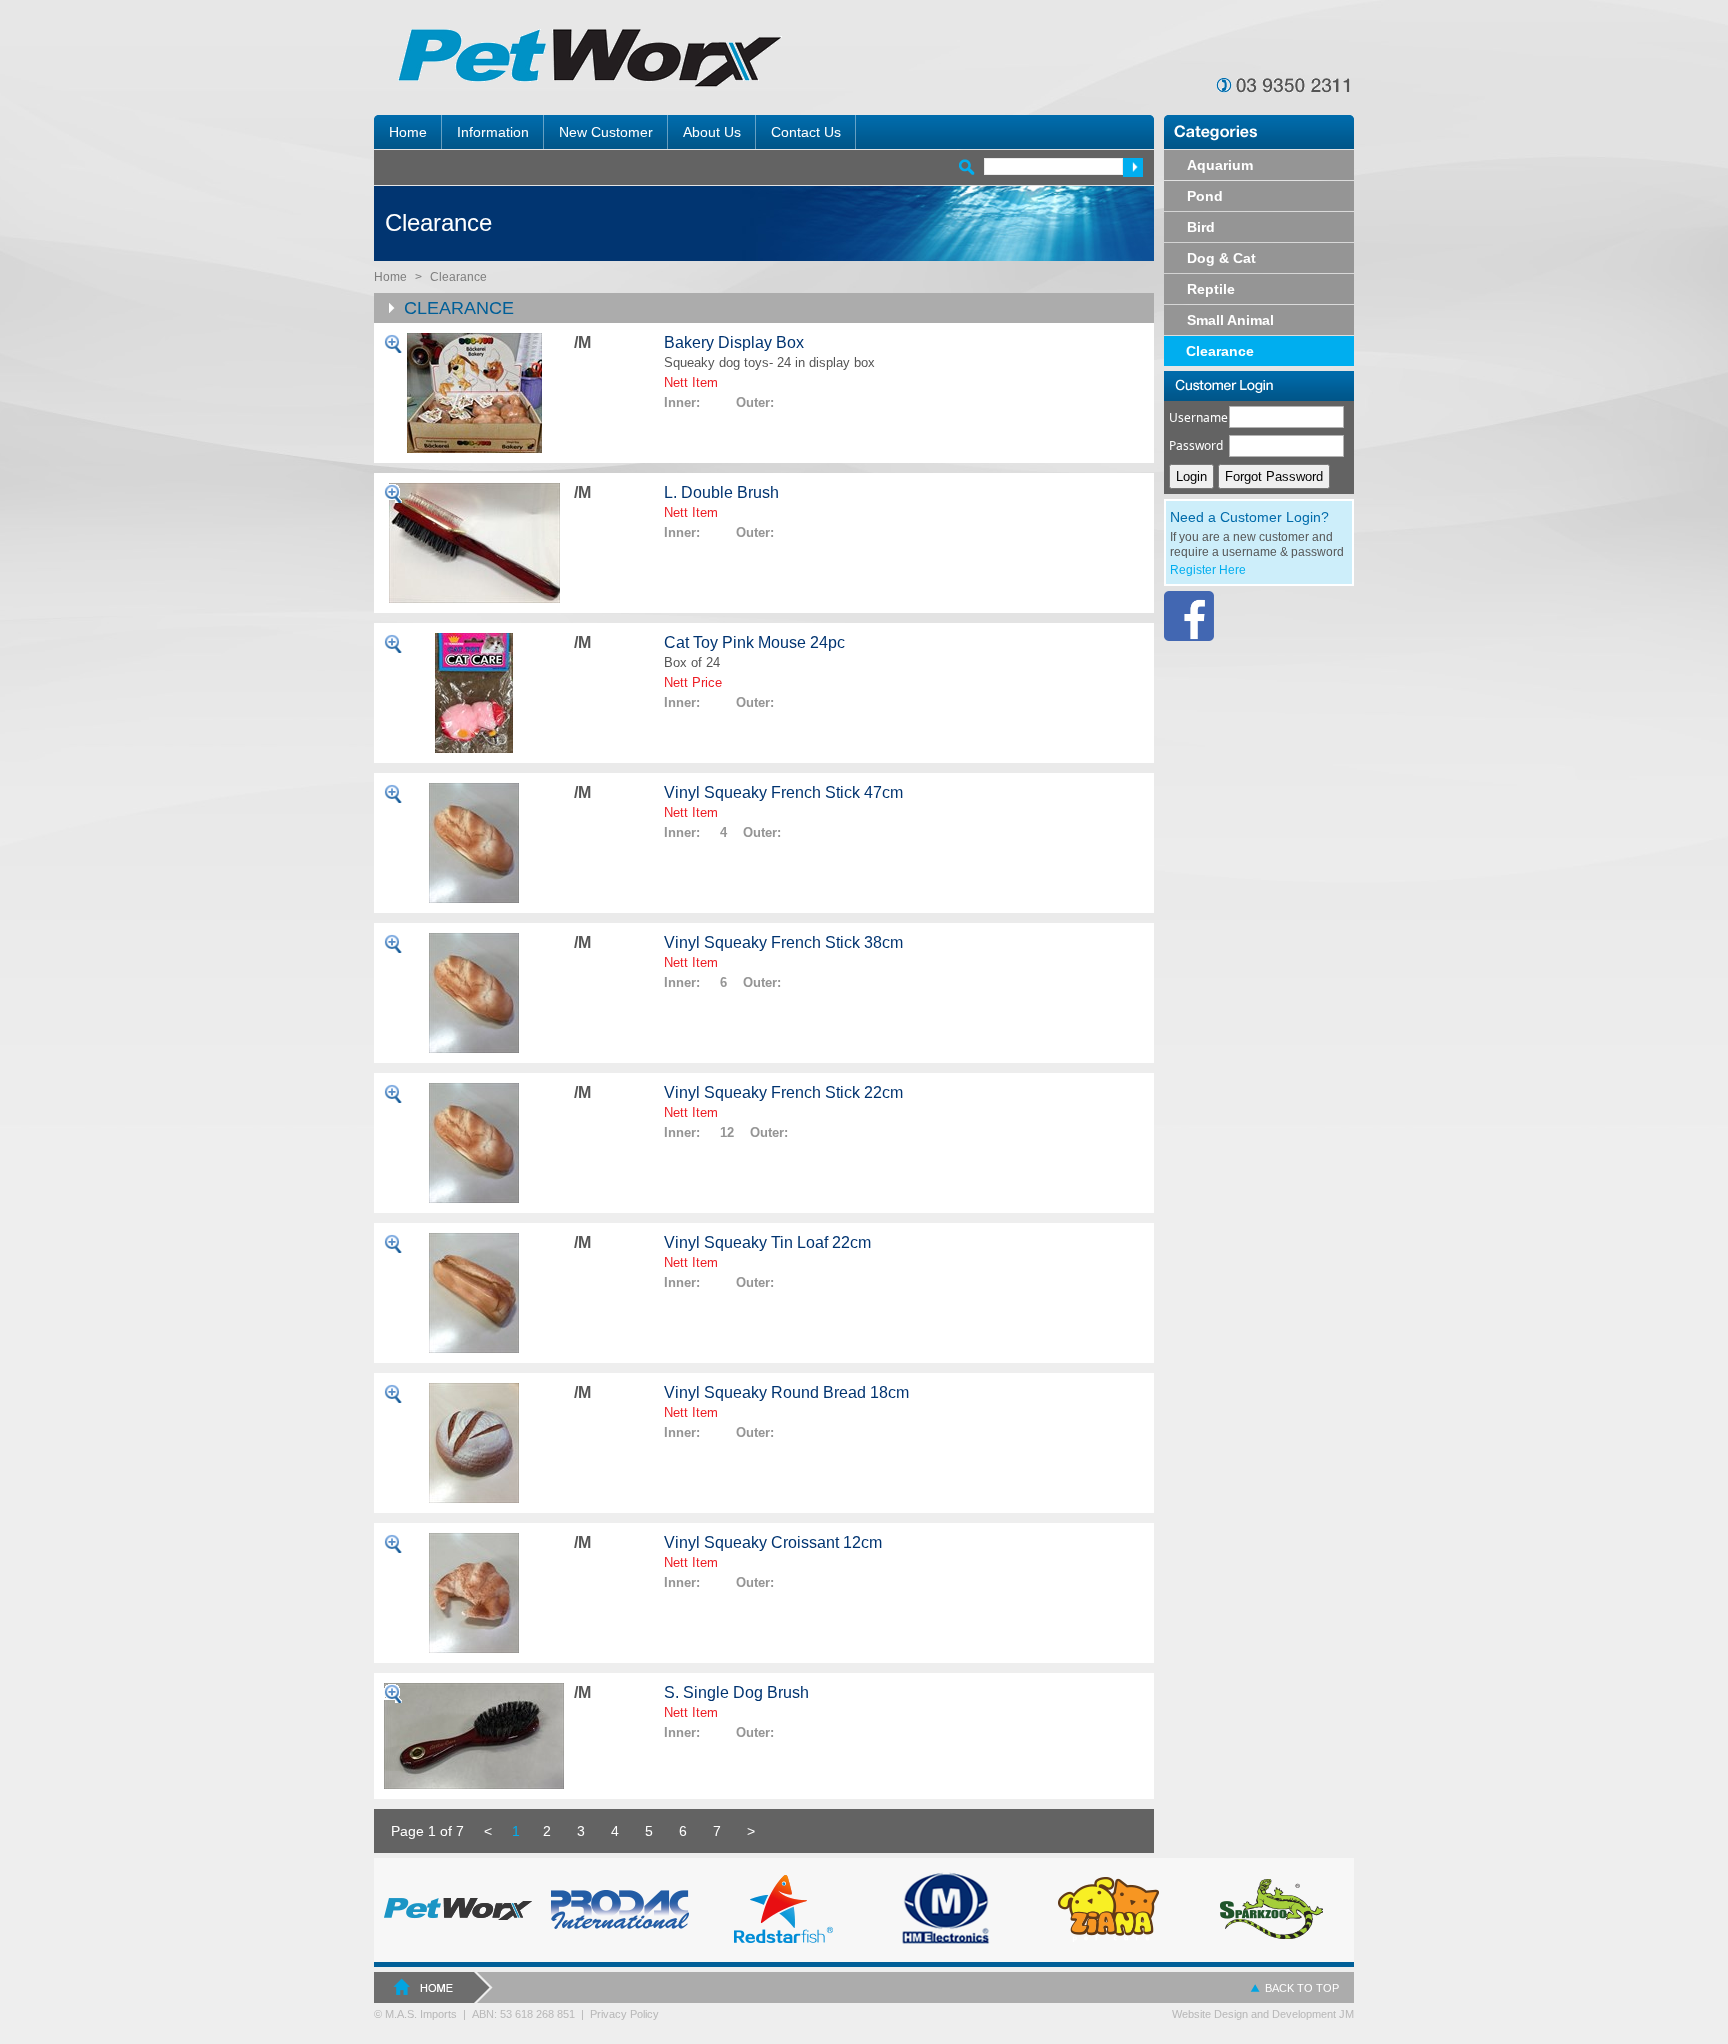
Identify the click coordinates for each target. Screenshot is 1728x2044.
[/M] (474, 393)
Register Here (1208, 570)
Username (1198, 417)
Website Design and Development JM (1263, 2014)
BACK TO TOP (1302, 1988)
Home (390, 277)
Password (1196, 445)
